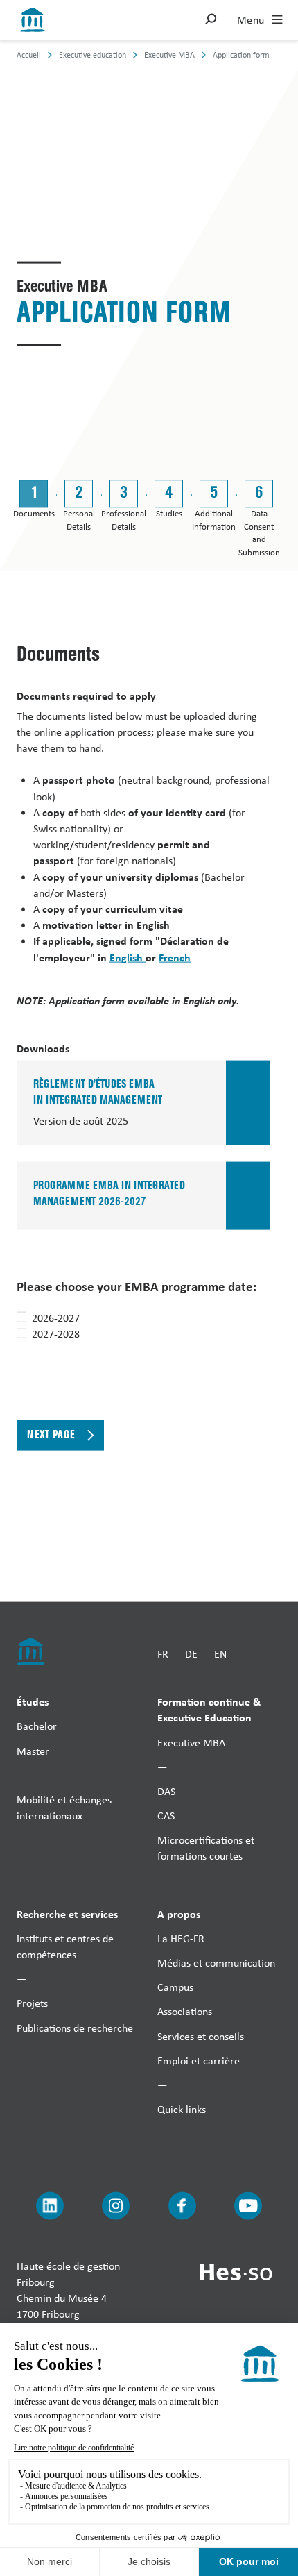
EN (220, 1654)
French (175, 957)
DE (191, 1654)
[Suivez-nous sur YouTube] (248, 2206)
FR (163, 1654)
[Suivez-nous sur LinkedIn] (50, 2206)
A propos (179, 1913)
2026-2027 (56, 1318)
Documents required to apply (86, 695)
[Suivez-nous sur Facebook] (182, 2206)
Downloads (43, 1048)
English (128, 957)
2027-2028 (56, 1334)
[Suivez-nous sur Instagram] (116, 2206)
